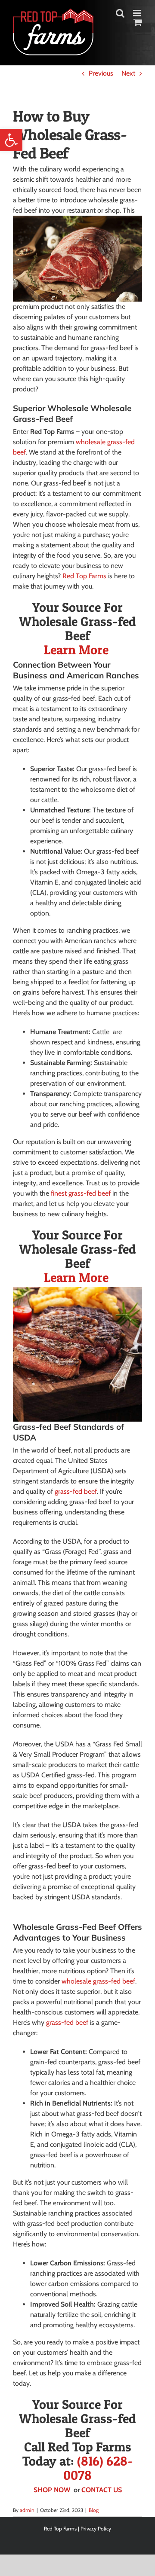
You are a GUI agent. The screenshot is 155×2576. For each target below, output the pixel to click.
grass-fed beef (76, 1491)
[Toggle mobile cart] (138, 22)
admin (27, 2510)
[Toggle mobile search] (120, 13)
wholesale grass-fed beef (98, 1981)
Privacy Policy (96, 2529)
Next (128, 73)
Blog (94, 2510)
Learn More (78, 650)
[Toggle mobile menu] (138, 13)
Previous (101, 73)
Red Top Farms (84, 576)
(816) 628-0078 (98, 2468)
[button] (11, 140)
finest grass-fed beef (81, 1193)
